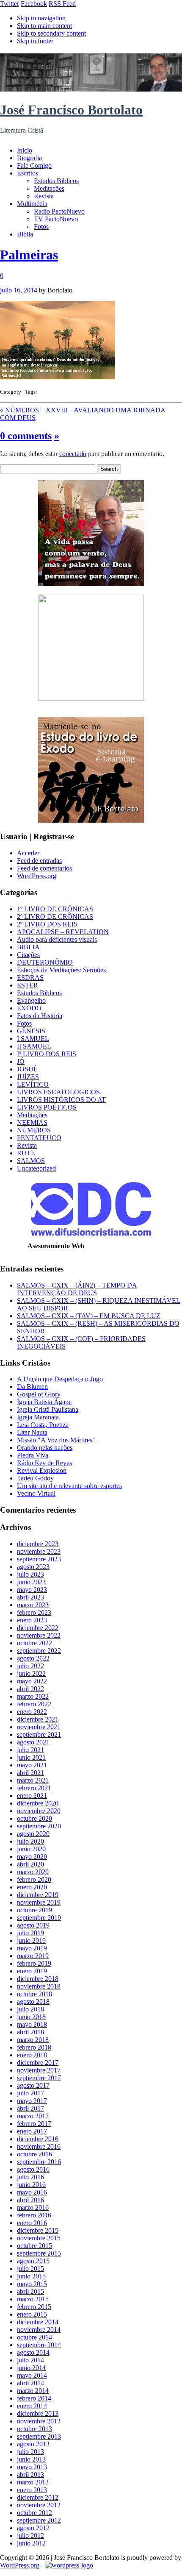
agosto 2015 (33, 2261)
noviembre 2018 (39, 1986)
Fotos (41, 227)
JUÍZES (28, 1077)
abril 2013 (30, 2474)
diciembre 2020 (38, 1803)
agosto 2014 (33, 2352)
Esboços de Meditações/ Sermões (61, 970)
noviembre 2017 (39, 2070)
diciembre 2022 (38, 1628)
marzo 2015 (33, 2299)
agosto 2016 (33, 2169)
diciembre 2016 (38, 2139)
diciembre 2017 (38, 2063)
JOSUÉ (27, 1069)
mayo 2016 (32, 2192)
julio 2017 (30, 2093)
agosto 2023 (33, 1567)
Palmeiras (29, 255)
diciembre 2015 (38, 2230)
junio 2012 (31, 2543)
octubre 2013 (34, 2429)
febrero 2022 (34, 1704)
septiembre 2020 (39, 1826)
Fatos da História (40, 1016)
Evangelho (31, 1000)
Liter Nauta (32, 1432)
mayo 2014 (32, 2375)
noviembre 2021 (39, 1727)
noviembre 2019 (39, 1902)
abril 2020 (30, 1864)
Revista (44, 196)
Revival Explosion (42, 1470)
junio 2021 (31, 1757)
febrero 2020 (34, 1879)
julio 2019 (30, 1933)
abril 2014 (30, 2383)
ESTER (28, 985)
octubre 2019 (34, 1910)
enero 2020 (32, 1887)
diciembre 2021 (38, 1719)
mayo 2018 (32, 2024)
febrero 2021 (34, 1788)
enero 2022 (32, 1712)
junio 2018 (31, 2017)
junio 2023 (31, 1582)
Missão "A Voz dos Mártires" (56, 1440)
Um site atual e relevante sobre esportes (69, 1486)
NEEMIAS (32, 1122)
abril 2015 (30, 2291)
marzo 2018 (33, 2040)
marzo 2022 (33, 1696)
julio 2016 (30, 2177)
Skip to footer (35, 41)
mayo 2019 (32, 1948)
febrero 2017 (34, 2124)
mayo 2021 (32, 1765)
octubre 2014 (34, 2337)
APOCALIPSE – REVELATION (63, 932)
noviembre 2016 (39, 2146)
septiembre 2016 (39, 2162)
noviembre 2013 (39, 2421)
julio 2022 (30, 1666)
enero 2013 (32, 2490)
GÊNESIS (31, 1031)
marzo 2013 (33, 2482)
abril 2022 (30, 1689)
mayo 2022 (32, 1681)
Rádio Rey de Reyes (44, 1463)
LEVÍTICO (33, 1084)
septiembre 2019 (39, 1918)
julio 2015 (30, 2269)
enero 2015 (32, 2314)
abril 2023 (30, 1597)
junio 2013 (31, 2459)
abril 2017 (30, 2108)
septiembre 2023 (39, 1559)
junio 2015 (31, 2276)
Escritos (28, 173)
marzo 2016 (33, 2207)
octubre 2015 (34, 2246)
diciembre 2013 (38, 2413)
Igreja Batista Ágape (44, 1402)
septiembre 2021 (39, 1734)
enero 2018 (32, 2055)
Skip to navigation (41, 18)
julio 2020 (30, 1841)
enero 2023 (32, 1620)
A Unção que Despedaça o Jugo (60, 1379)
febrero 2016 (34, 2215)
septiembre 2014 (39, 2345)
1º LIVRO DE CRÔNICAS (55, 909)
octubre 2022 (34, 1643)
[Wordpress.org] (69, 2565)
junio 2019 (31, 1940)
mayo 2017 (32, 2101)
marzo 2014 (33, 2391)
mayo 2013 (32, 2467)
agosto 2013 (33, 2444)
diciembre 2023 (38, 1544)
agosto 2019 (33, 1925)
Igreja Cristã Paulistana (48, 1409)
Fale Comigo (34, 166)
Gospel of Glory (39, 1394)
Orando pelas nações (45, 1448)
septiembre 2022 (39, 1651)
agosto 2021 (33, 1742)
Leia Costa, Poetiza (43, 1425)
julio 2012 (30, 2536)
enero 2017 (32, 2131)
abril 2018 (30, 2032)
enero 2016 (32, 2223)
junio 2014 (31, 2368)
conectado (73, 454)
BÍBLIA (28, 947)
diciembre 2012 (38, 2497)
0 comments (26, 436)
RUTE (26, 1153)
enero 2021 (32, 1796)
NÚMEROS (34, 1130)
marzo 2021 (33, 1780)
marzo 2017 (33, 2116)
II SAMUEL (34, 1046)
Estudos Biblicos (56, 181)
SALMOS (31, 1161)
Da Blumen (32, 1387)
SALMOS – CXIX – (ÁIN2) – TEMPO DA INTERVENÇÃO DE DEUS (77, 1289)
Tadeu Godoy (35, 1478)
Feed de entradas (39, 861)
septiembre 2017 (39, 2078)
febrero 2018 (34, 2047)
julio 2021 (30, 1750)
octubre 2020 (34, 1818)
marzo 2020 (33, 1872)
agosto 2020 (33, 1834)
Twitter (10, 4)
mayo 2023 (32, 1590)
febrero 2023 (34, 1612)
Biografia (29, 158)
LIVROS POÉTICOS (47, 1107)
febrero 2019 (34, 1963)
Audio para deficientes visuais (57, 939)
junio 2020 (31, 1849)
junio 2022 (31, 1673)
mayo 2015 (32, 2284)
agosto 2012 (33, 2528)
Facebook (34, 4)
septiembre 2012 (39, 2520)
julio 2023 (30, 1574)
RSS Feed (62, 4)
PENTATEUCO (39, 1138)
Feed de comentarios (44, 868)
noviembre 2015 (39, 2238)
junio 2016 (31, 2185)
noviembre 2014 (39, 2330)
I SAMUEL (33, 1039)
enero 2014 (32, 2406)
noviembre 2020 (39, 1811)
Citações (28, 955)
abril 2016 (30, 2200)
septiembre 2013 (39, 2436)
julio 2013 (30, 2452)
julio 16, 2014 (19, 290)
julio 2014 (30, 2360)
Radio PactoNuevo (59, 211)
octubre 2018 (34, 1994)
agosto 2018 (33, 2002)
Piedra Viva (33, 1455)
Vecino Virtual (36, 1493)
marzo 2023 (33, 1605)
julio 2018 (30, 2009)
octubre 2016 (34, 2154)
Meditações (49, 188)
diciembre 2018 (38, 1979)
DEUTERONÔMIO (45, 962)
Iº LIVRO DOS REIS (47, 1054)
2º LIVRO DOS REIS (47, 924)
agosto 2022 (33, 1658)
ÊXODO (29, 1008)
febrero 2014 (34, 2398)
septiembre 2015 (39, 2253)
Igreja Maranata (38, 1417)
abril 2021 (30, 1773)
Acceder (28, 853)
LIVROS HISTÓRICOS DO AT (61, 1100)
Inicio (25, 150)
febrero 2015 (34, 2307)
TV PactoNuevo (56, 219)
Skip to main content (44, 26)
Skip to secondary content (51, 33)
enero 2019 (32, 1971)
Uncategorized (36, 1168)
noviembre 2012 (39, 2505)
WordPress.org (37, 876)
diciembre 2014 (38, 2322)
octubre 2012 (34, 2513)
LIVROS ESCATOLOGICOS (58, 1092)
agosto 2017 (33, 2085)
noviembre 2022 (39, 1635)
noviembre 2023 (39, 1551)
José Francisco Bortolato (71, 110)
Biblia (25, 234)
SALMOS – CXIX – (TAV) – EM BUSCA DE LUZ (89, 1316)
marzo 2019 (33, 1956)
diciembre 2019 (38, 1895)
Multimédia (32, 204)
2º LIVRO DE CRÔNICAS (55, 917)
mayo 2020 (32, 1857)
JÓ (21, 1061)
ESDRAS (30, 978)
